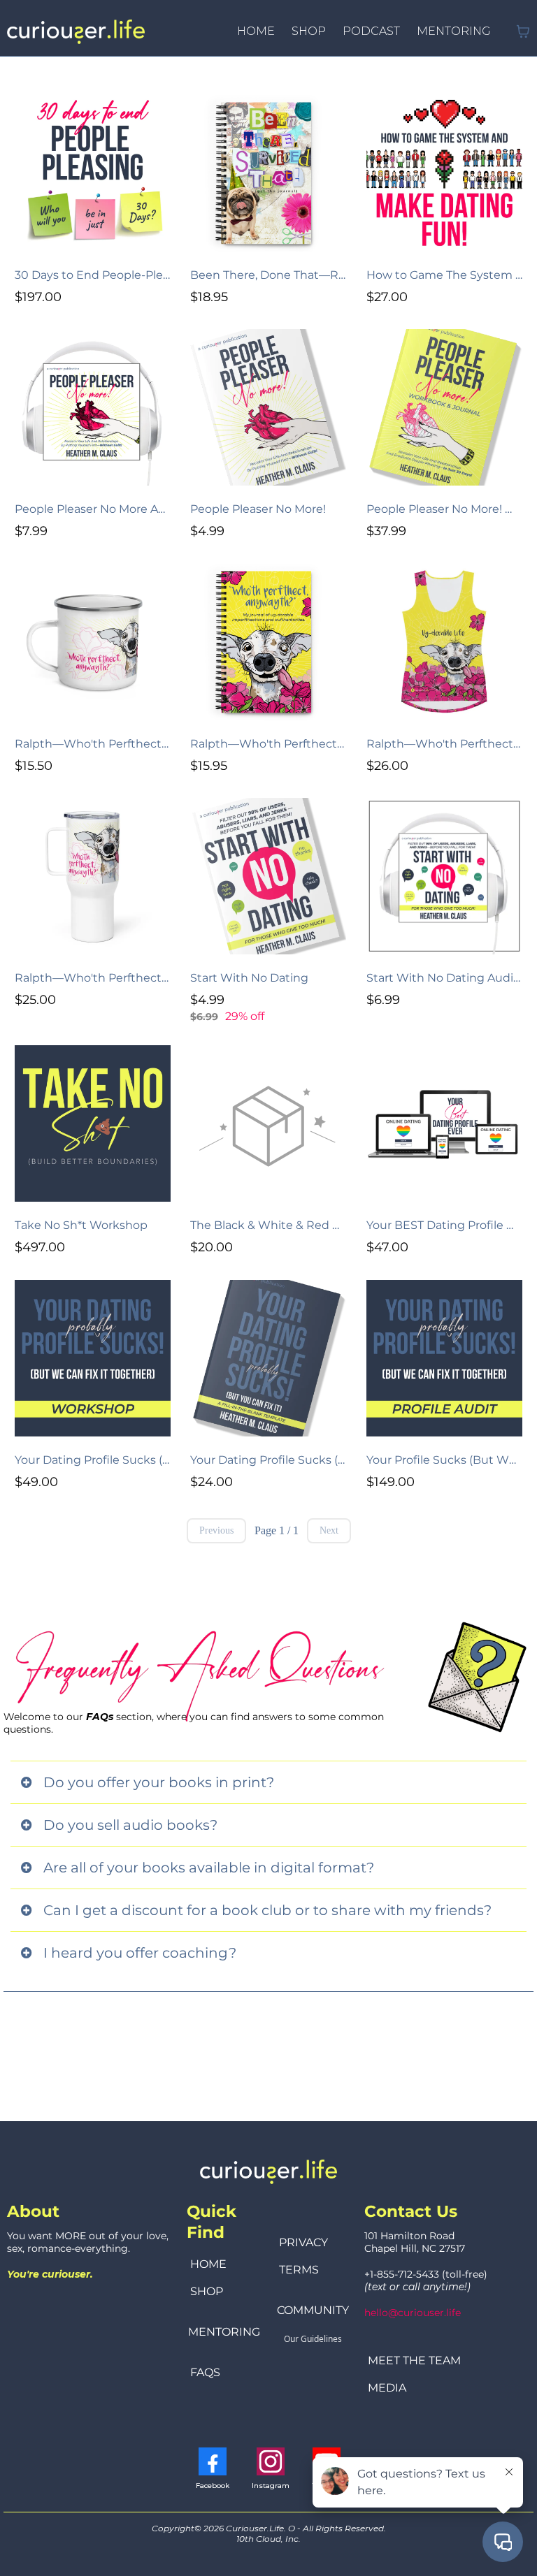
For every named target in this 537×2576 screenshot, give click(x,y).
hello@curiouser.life (413, 2313)
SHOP (309, 31)
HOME (256, 31)
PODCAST (371, 31)
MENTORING (454, 31)
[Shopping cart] (523, 31)
